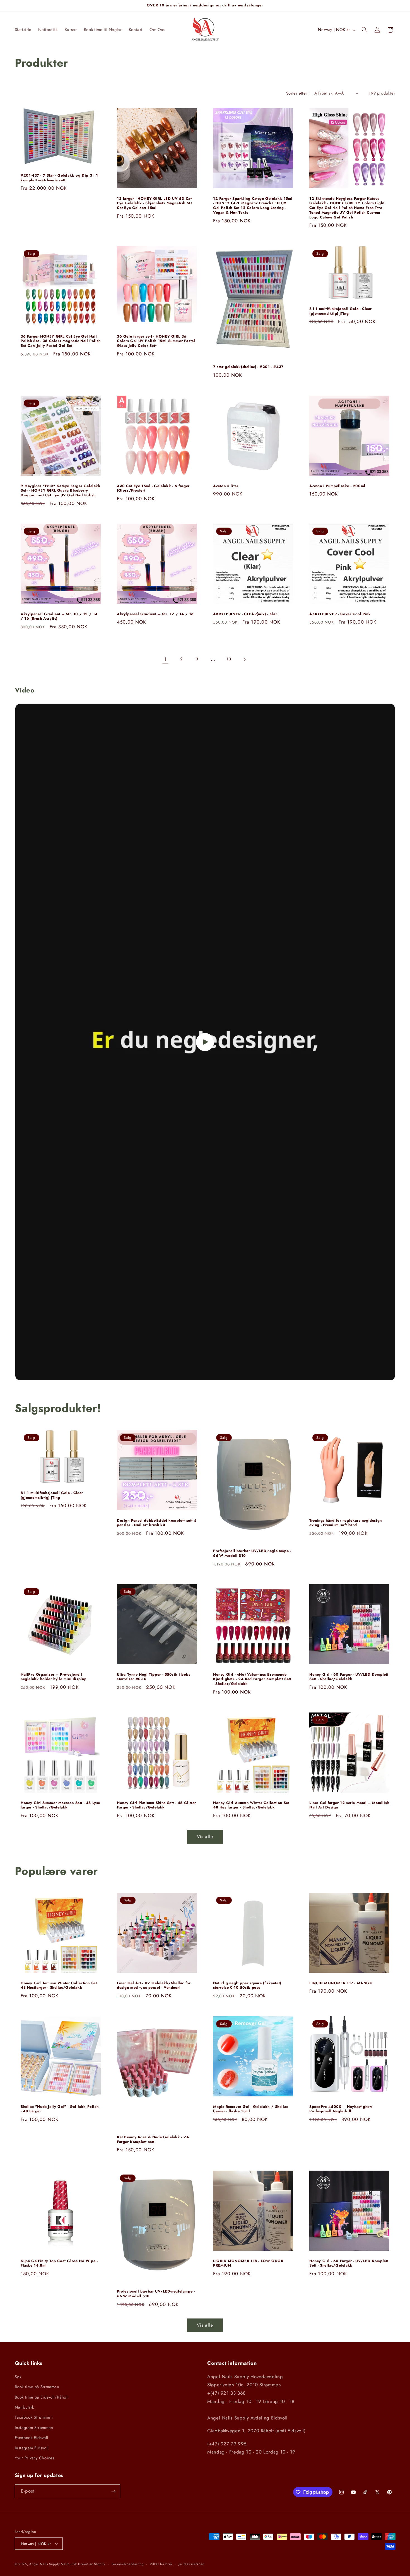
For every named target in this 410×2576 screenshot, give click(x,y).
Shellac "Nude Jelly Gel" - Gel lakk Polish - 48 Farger (60, 2109)
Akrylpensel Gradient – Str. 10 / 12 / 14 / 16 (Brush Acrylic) (59, 617)
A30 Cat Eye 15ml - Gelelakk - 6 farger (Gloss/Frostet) (153, 488)
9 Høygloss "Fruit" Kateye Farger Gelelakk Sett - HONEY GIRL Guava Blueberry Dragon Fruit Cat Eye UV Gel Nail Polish (61, 491)
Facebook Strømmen (34, 2417)
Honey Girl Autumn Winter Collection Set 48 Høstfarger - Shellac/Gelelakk (251, 1805)
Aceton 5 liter (226, 486)
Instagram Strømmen (34, 2428)
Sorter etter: (297, 93)
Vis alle (205, 1837)
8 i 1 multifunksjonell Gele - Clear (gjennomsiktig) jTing (341, 311)
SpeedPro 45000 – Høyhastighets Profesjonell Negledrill (341, 2109)
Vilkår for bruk (161, 2564)
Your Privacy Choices (35, 2458)
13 (229, 659)
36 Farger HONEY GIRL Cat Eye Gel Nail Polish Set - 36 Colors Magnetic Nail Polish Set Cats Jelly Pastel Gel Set (61, 341)
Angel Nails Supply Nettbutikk (53, 2564)
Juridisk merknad (192, 2564)
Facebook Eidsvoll (32, 2438)
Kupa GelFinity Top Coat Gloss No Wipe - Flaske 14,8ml (59, 2263)
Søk (18, 2377)
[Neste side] (245, 659)
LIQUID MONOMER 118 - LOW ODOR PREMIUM (248, 2263)
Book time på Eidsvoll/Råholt (42, 2397)
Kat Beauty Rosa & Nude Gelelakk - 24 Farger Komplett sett (153, 2140)
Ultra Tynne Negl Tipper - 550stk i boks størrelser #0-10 (154, 1677)
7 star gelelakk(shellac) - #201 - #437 (248, 367)
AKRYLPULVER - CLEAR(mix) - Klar (245, 614)
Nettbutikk (24, 2407)
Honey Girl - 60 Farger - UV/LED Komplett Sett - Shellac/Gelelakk (349, 1677)
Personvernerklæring (128, 2564)
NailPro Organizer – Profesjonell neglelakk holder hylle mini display (54, 1677)
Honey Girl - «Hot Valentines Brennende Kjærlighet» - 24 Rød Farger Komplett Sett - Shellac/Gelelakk (252, 1679)
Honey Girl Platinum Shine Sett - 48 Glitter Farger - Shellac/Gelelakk (156, 1805)
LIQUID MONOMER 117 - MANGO (341, 1983)
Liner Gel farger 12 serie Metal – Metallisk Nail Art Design (349, 1805)
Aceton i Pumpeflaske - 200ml (337, 486)
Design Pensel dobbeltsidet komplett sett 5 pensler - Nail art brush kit (157, 1523)
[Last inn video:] (205, 1042)
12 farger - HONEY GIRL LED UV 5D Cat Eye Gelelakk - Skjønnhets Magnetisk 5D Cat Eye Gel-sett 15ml (155, 204)
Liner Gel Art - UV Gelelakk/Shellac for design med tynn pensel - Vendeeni (154, 1986)
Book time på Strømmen (37, 2387)
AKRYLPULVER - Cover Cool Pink (340, 614)
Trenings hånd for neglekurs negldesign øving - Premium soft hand (346, 1523)
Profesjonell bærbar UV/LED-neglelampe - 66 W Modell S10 (252, 1553)
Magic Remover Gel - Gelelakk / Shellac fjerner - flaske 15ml (251, 2109)
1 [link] (166, 659)
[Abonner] (113, 2491)
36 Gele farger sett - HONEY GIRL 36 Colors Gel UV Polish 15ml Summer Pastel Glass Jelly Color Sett (156, 341)
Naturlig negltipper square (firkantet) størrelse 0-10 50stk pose (247, 1986)
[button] (364, 30)
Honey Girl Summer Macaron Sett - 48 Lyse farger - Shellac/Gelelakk (60, 1805)
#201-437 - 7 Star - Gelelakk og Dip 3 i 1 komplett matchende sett (59, 178)
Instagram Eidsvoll (32, 2448)
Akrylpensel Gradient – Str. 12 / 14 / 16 (155, 614)
